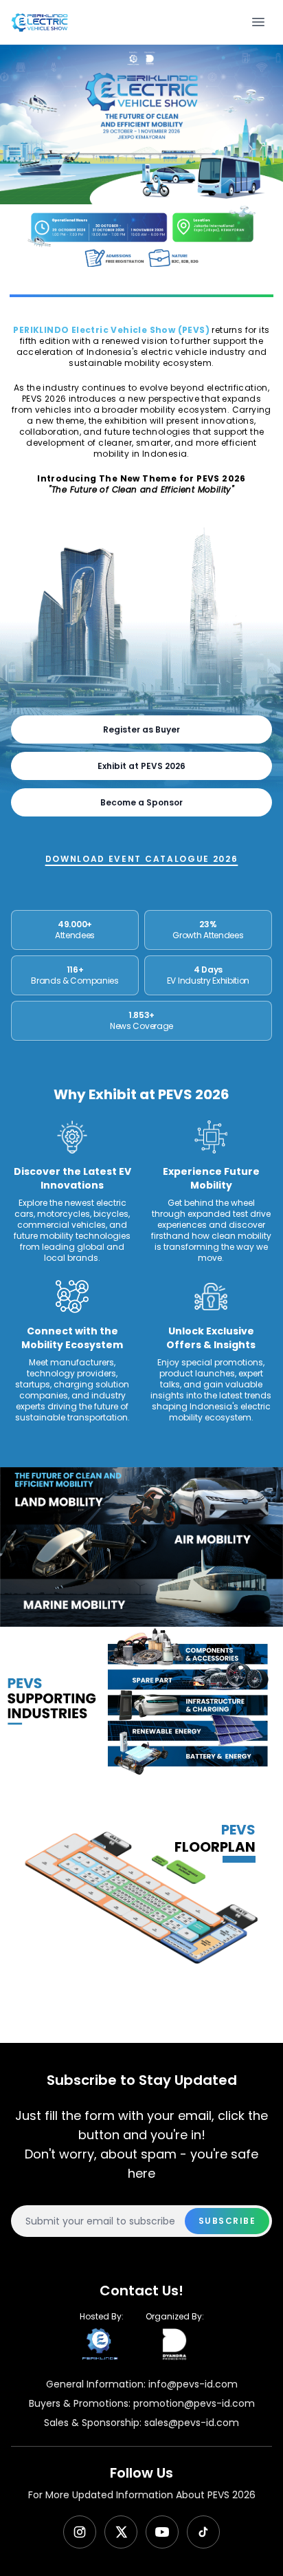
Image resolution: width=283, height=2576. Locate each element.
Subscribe (227, 2221)
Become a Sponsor (141, 802)
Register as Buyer (141, 729)
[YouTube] (162, 2532)
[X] (121, 2532)
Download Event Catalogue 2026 (142, 859)
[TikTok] (203, 2532)
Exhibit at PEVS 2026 (141, 766)
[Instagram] (80, 2532)
